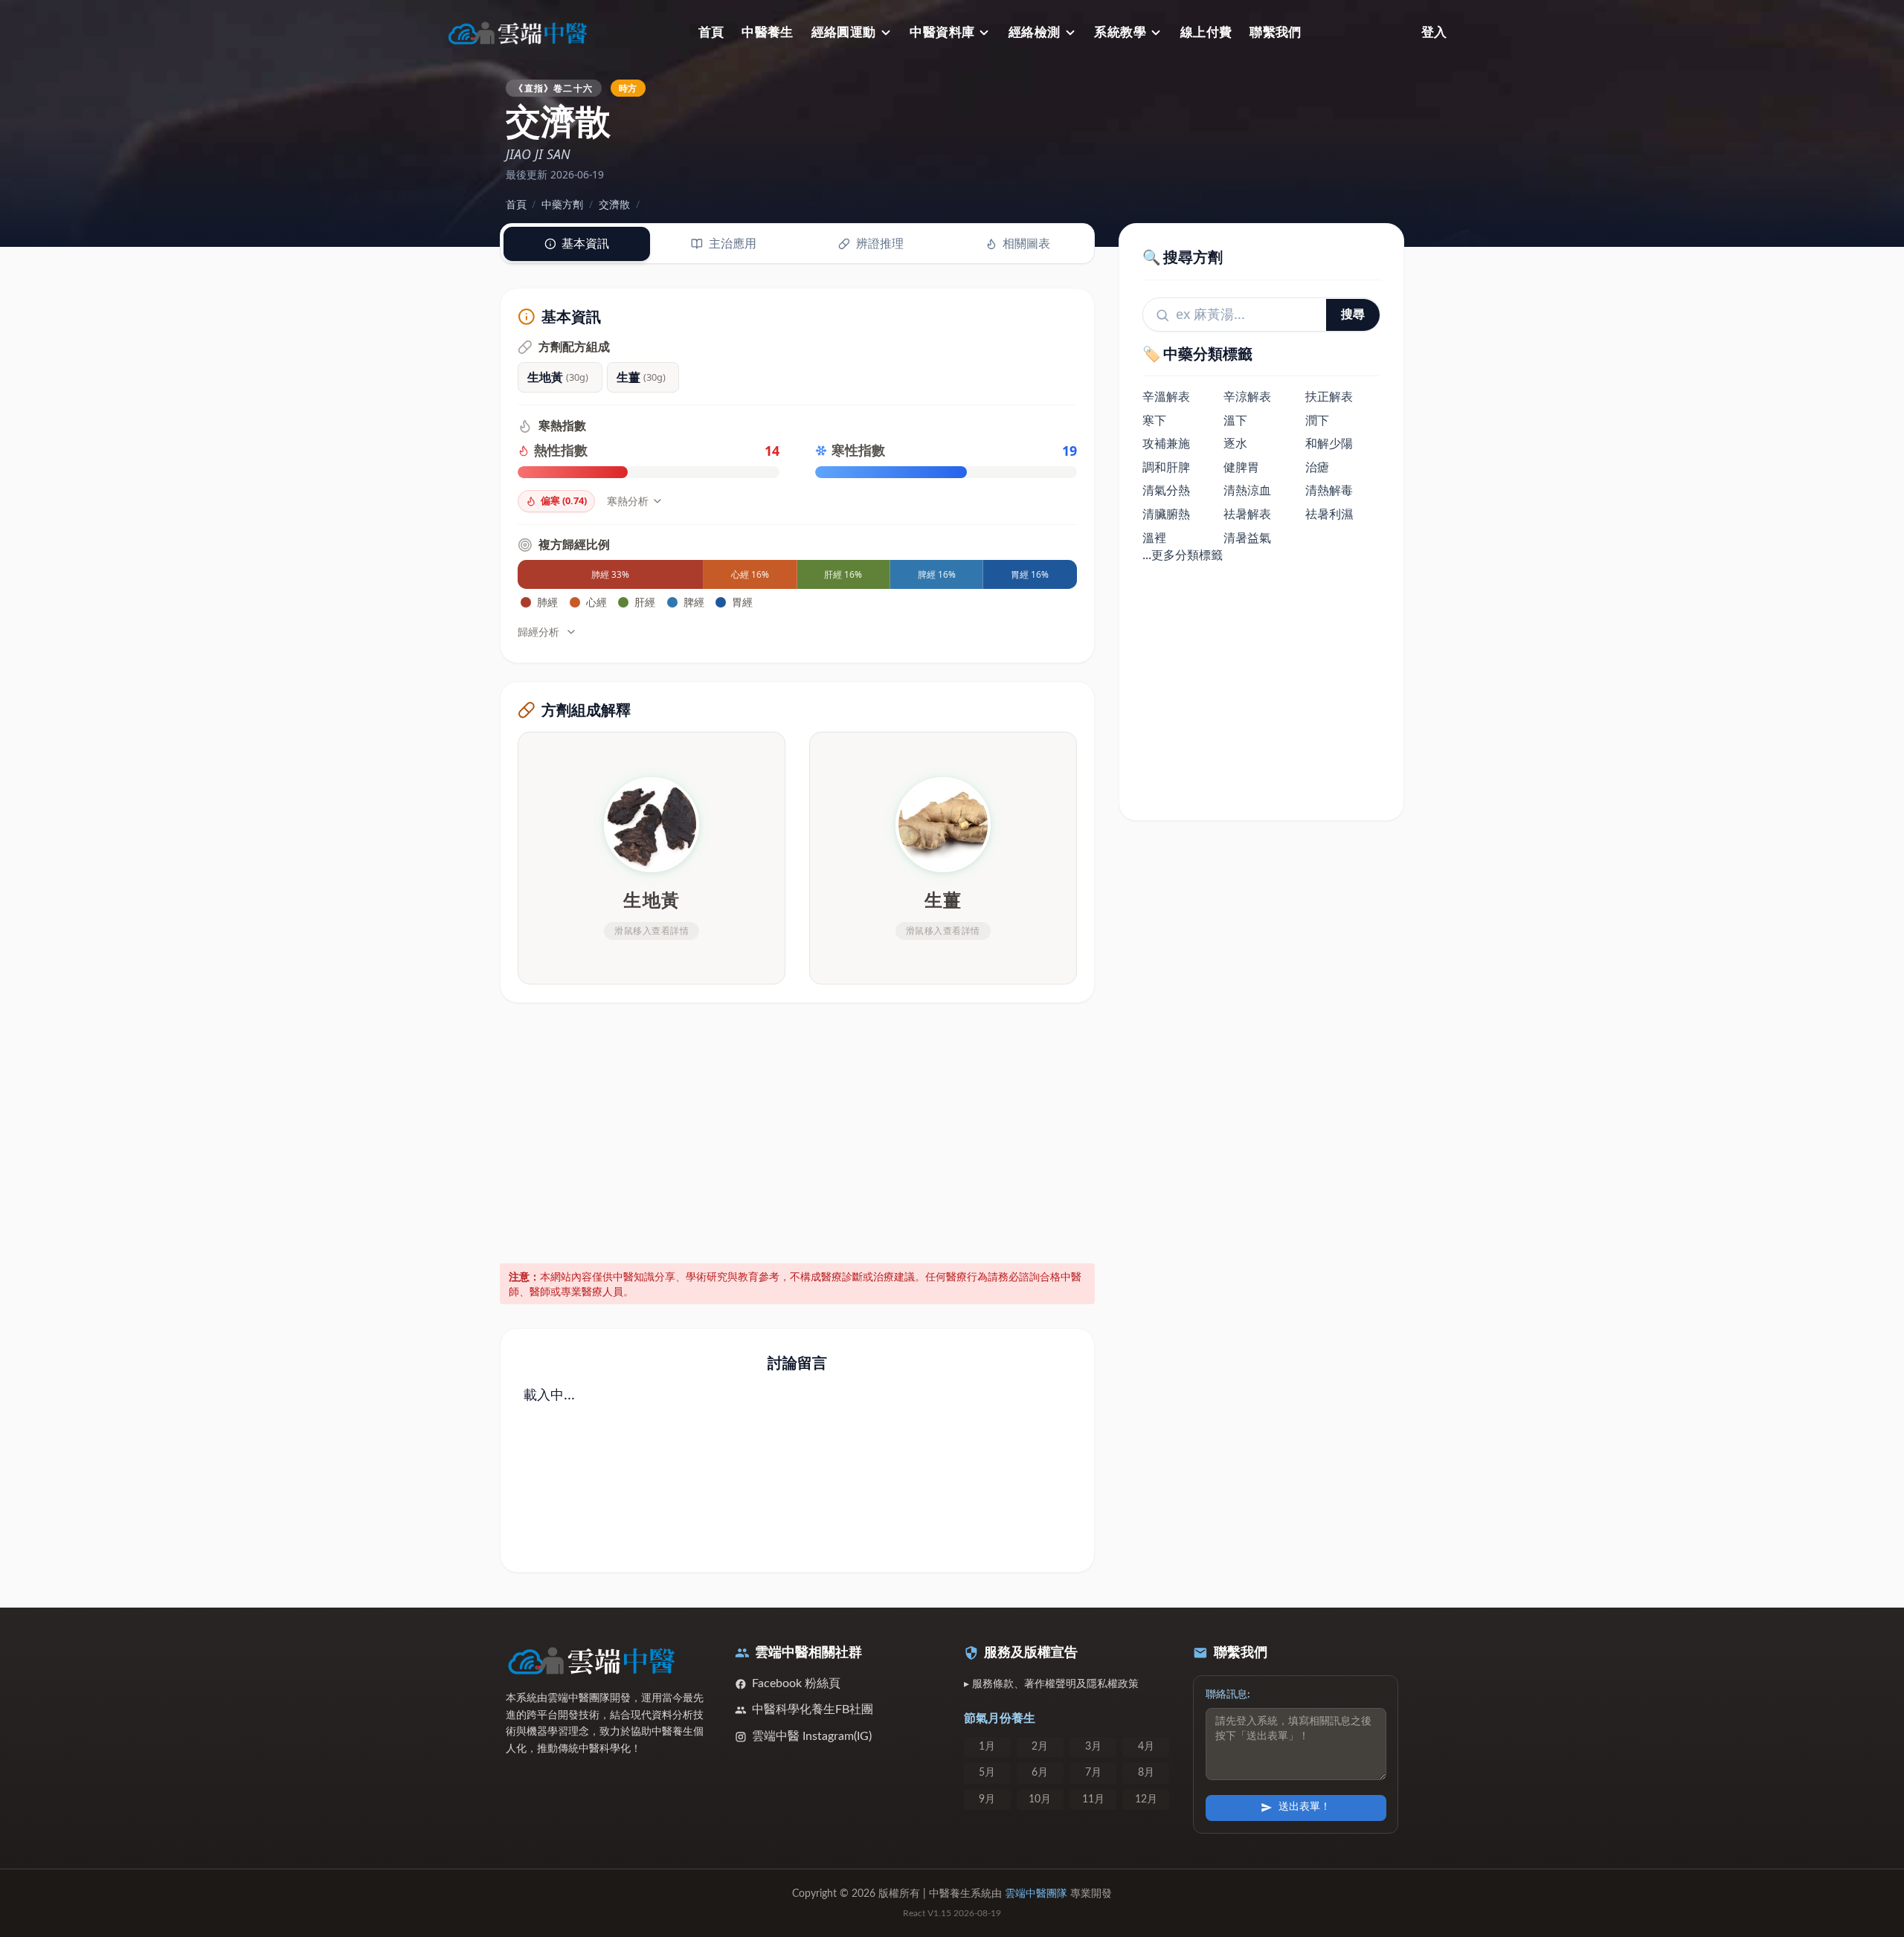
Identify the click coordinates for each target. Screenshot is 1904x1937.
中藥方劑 (562, 204)
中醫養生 (768, 32)
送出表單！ (1305, 1807)
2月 (1040, 1747)
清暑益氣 (1247, 538)
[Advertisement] (798, 1130)
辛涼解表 (1247, 397)
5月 (987, 1773)
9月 (987, 1799)
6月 (1040, 1773)
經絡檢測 (1035, 32)
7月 (1093, 1773)
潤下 (1317, 420)
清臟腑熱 (1166, 515)
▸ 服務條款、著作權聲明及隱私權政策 (1051, 1684)
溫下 (1235, 420)
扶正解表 (1329, 397)
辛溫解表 (1166, 397)
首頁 (711, 32)
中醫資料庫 (942, 32)
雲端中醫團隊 (1036, 1894)
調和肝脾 (1166, 467)
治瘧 (1317, 467)
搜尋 (1353, 315)
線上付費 (1206, 32)
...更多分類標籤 (1183, 555)
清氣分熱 (1166, 491)
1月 (987, 1747)
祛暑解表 (1247, 515)
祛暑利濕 (1329, 515)
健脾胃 (1241, 467)
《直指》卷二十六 (553, 88)
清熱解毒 (1329, 491)
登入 (1434, 32)
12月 (1146, 1799)
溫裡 (1154, 538)
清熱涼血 (1247, 491)
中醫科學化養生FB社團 (813, 1709)
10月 (1040, 1799)
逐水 (1235, 444)
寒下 (1154, 420)
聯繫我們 (1276, 32)
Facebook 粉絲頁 (796, 1683)
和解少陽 (1329, 444)
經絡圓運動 (844, 32)
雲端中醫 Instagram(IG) (812, 1736)
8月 (1146, 1773)
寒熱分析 (628, 501)
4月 (1146, 1747)
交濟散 (614, 204)
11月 (1093, 1799)
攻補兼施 (1166, 444)
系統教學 (1120, 32)
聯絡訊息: (1228, 1695)
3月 (1093, 1747)
